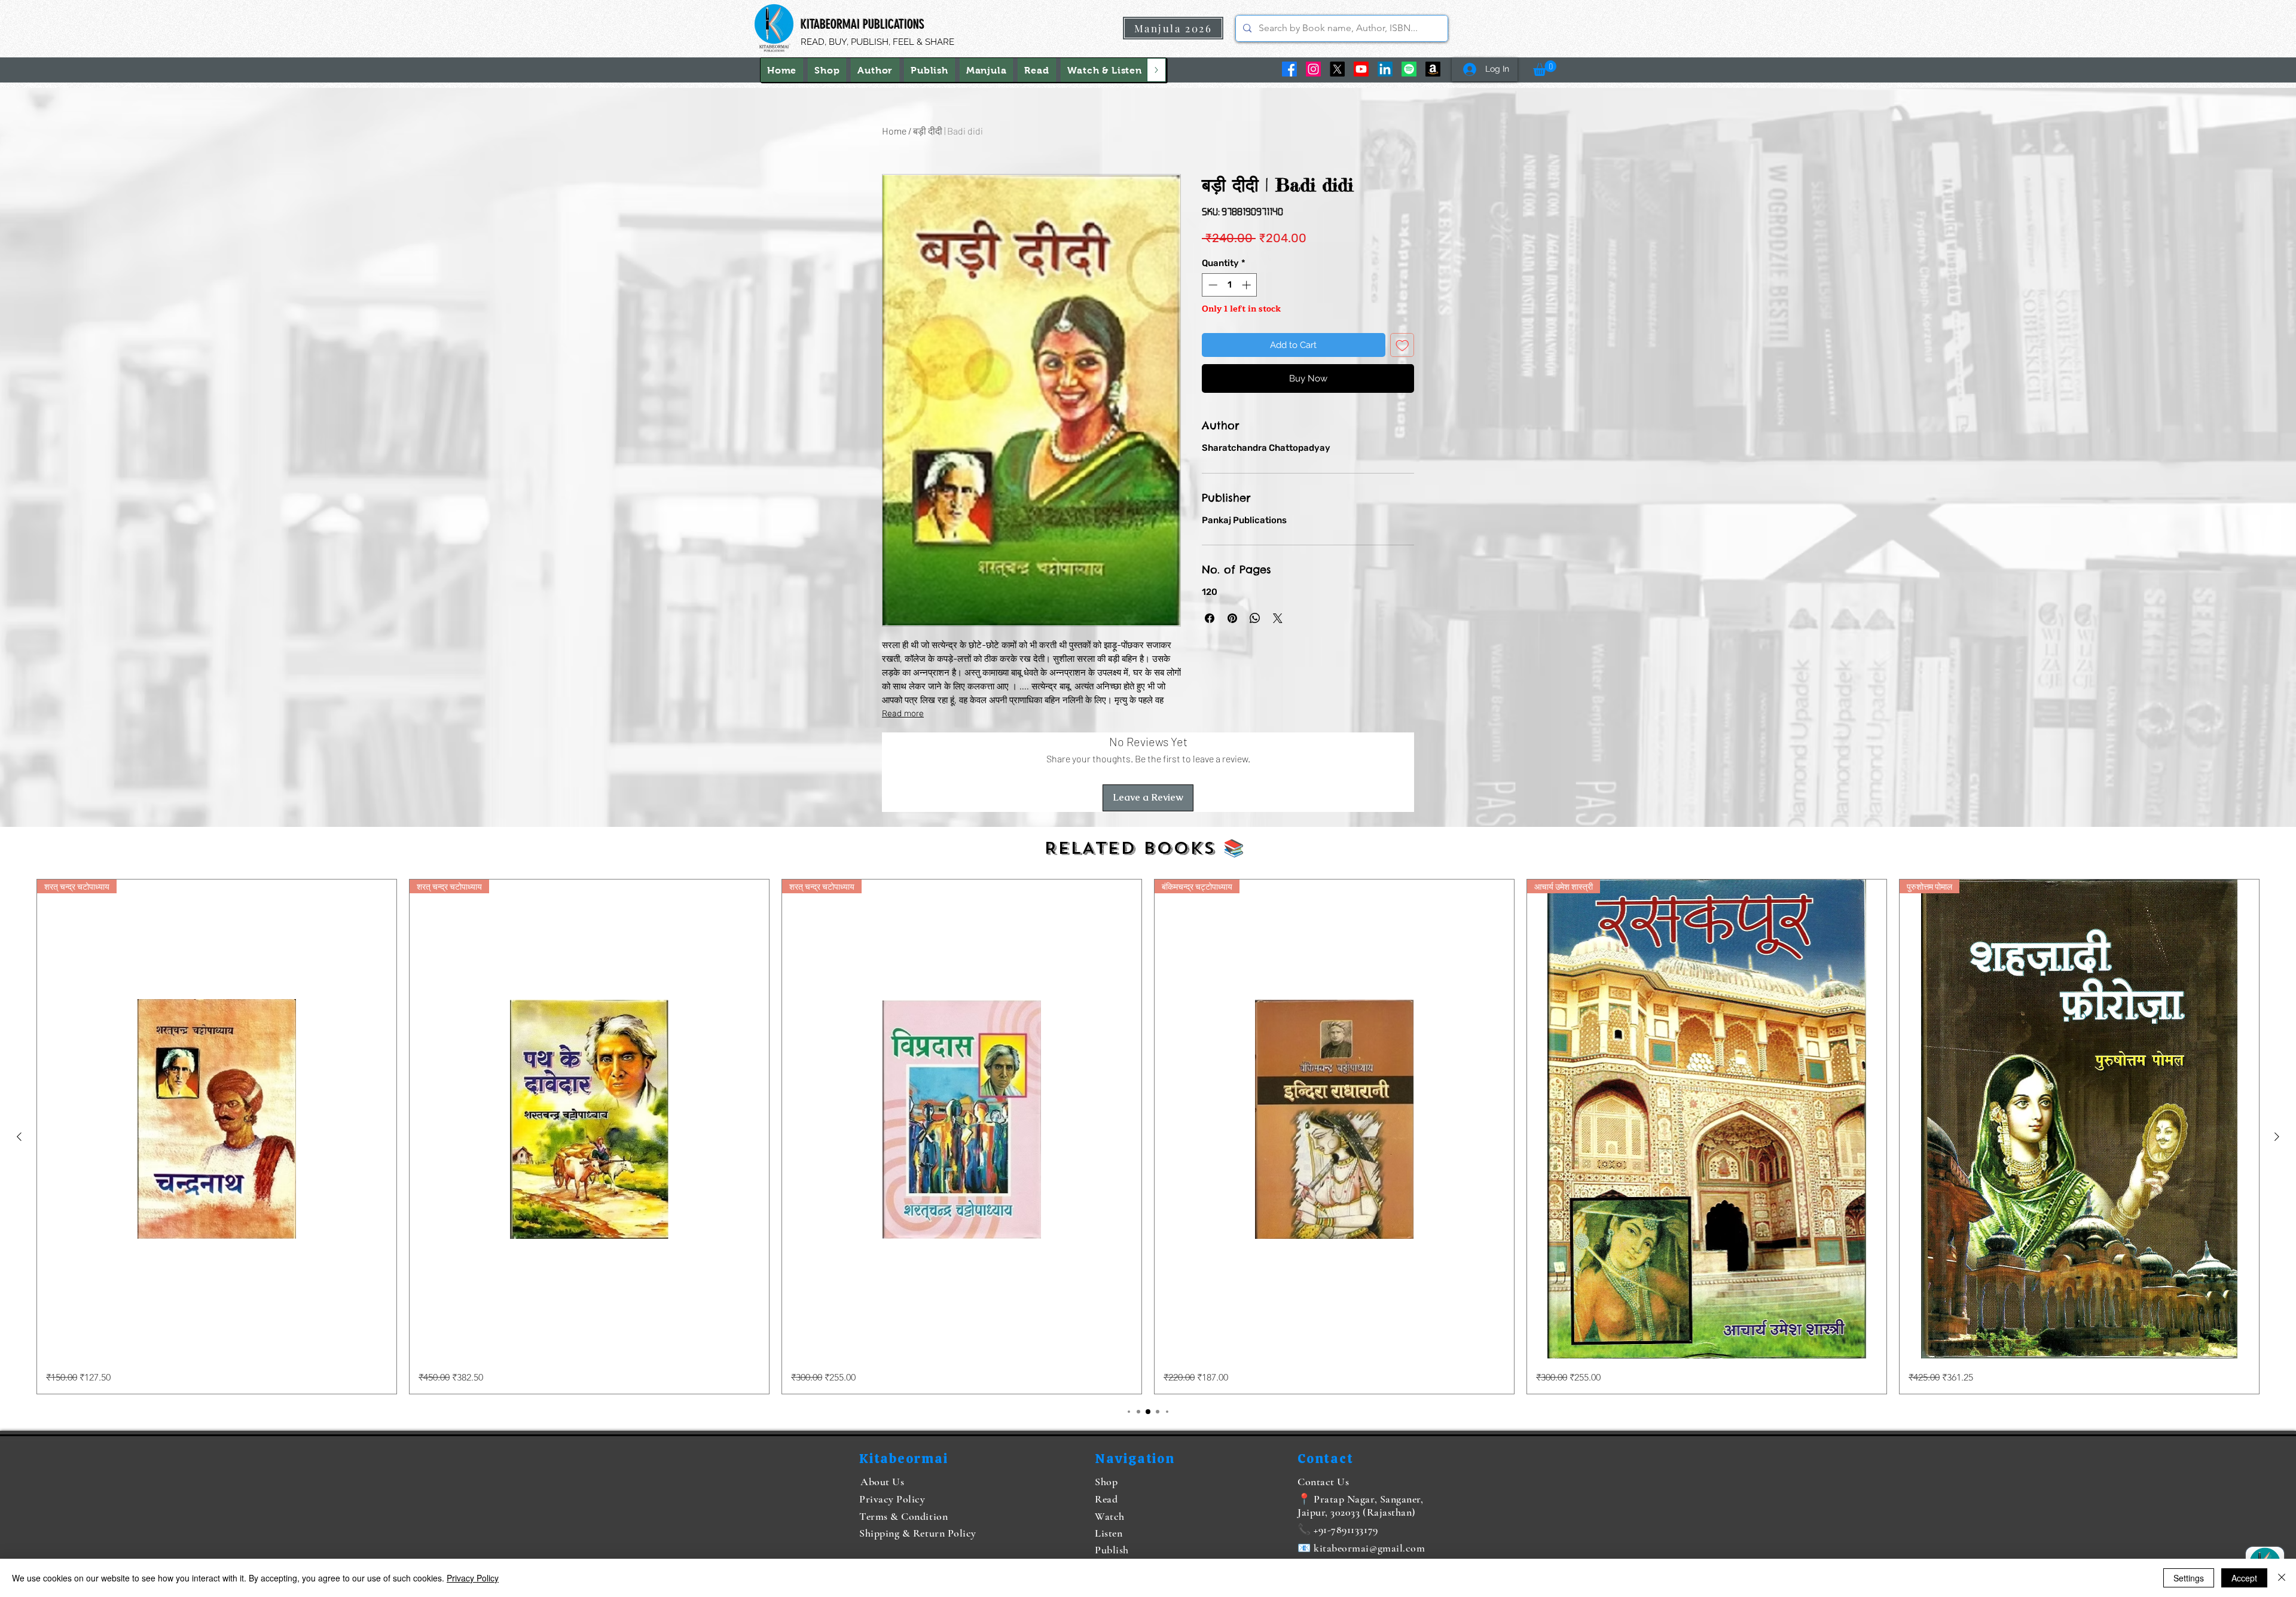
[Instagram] (1313, 69)
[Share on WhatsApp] (1255, 618)
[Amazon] (1433, 69)
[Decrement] (1212, 285)
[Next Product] (2277, 1137)
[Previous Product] (19, 1137)
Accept (2244, 1578)
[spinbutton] (1230, 285)
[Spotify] (1409, 69)
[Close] (2282, 1578)
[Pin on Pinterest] (1232, 618)
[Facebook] (1289, 69)
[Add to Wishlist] (1402, 345)
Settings (2189, 1578)
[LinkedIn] (1385, 69)
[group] (1148, 1137)
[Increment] (1248, 285)
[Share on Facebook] (1210, 618)
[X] (1337, 69)
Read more (903, 714)
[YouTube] (1361, 69)
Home (894, 131)
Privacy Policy (473, 1578)
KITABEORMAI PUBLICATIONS (862, 24)
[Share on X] (1278, 618)
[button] (1105, 70)
